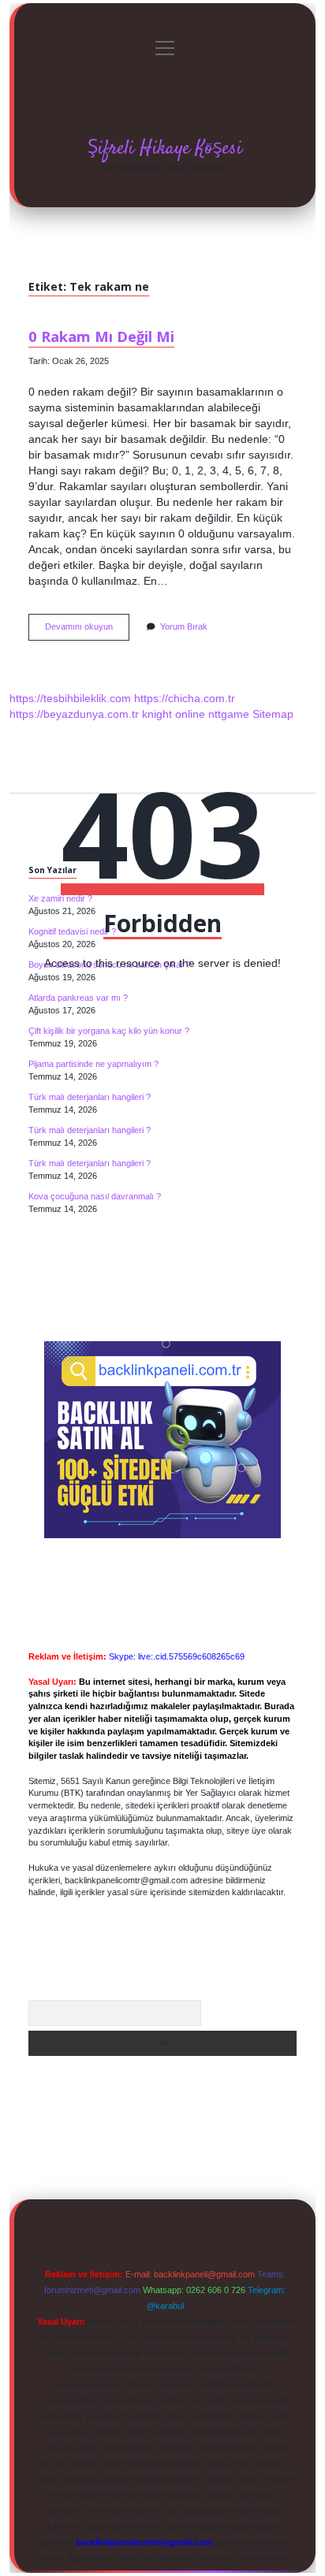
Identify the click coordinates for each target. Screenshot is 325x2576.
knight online (174, 714)
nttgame (229, 714)
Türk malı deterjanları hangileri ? (90, 1097)
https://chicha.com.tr (185, 698)
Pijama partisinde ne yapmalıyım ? (93, 1064)
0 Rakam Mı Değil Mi (101, 336)
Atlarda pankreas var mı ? (78, 998)
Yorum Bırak (184, 626)
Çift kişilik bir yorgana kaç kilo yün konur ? (109, 1031)
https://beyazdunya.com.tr (74, 714)
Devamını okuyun (87, 631)
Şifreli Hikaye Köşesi (165, 149)
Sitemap (273, 714)
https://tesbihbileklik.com (70, 698)
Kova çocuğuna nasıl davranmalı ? (95, 1196)
